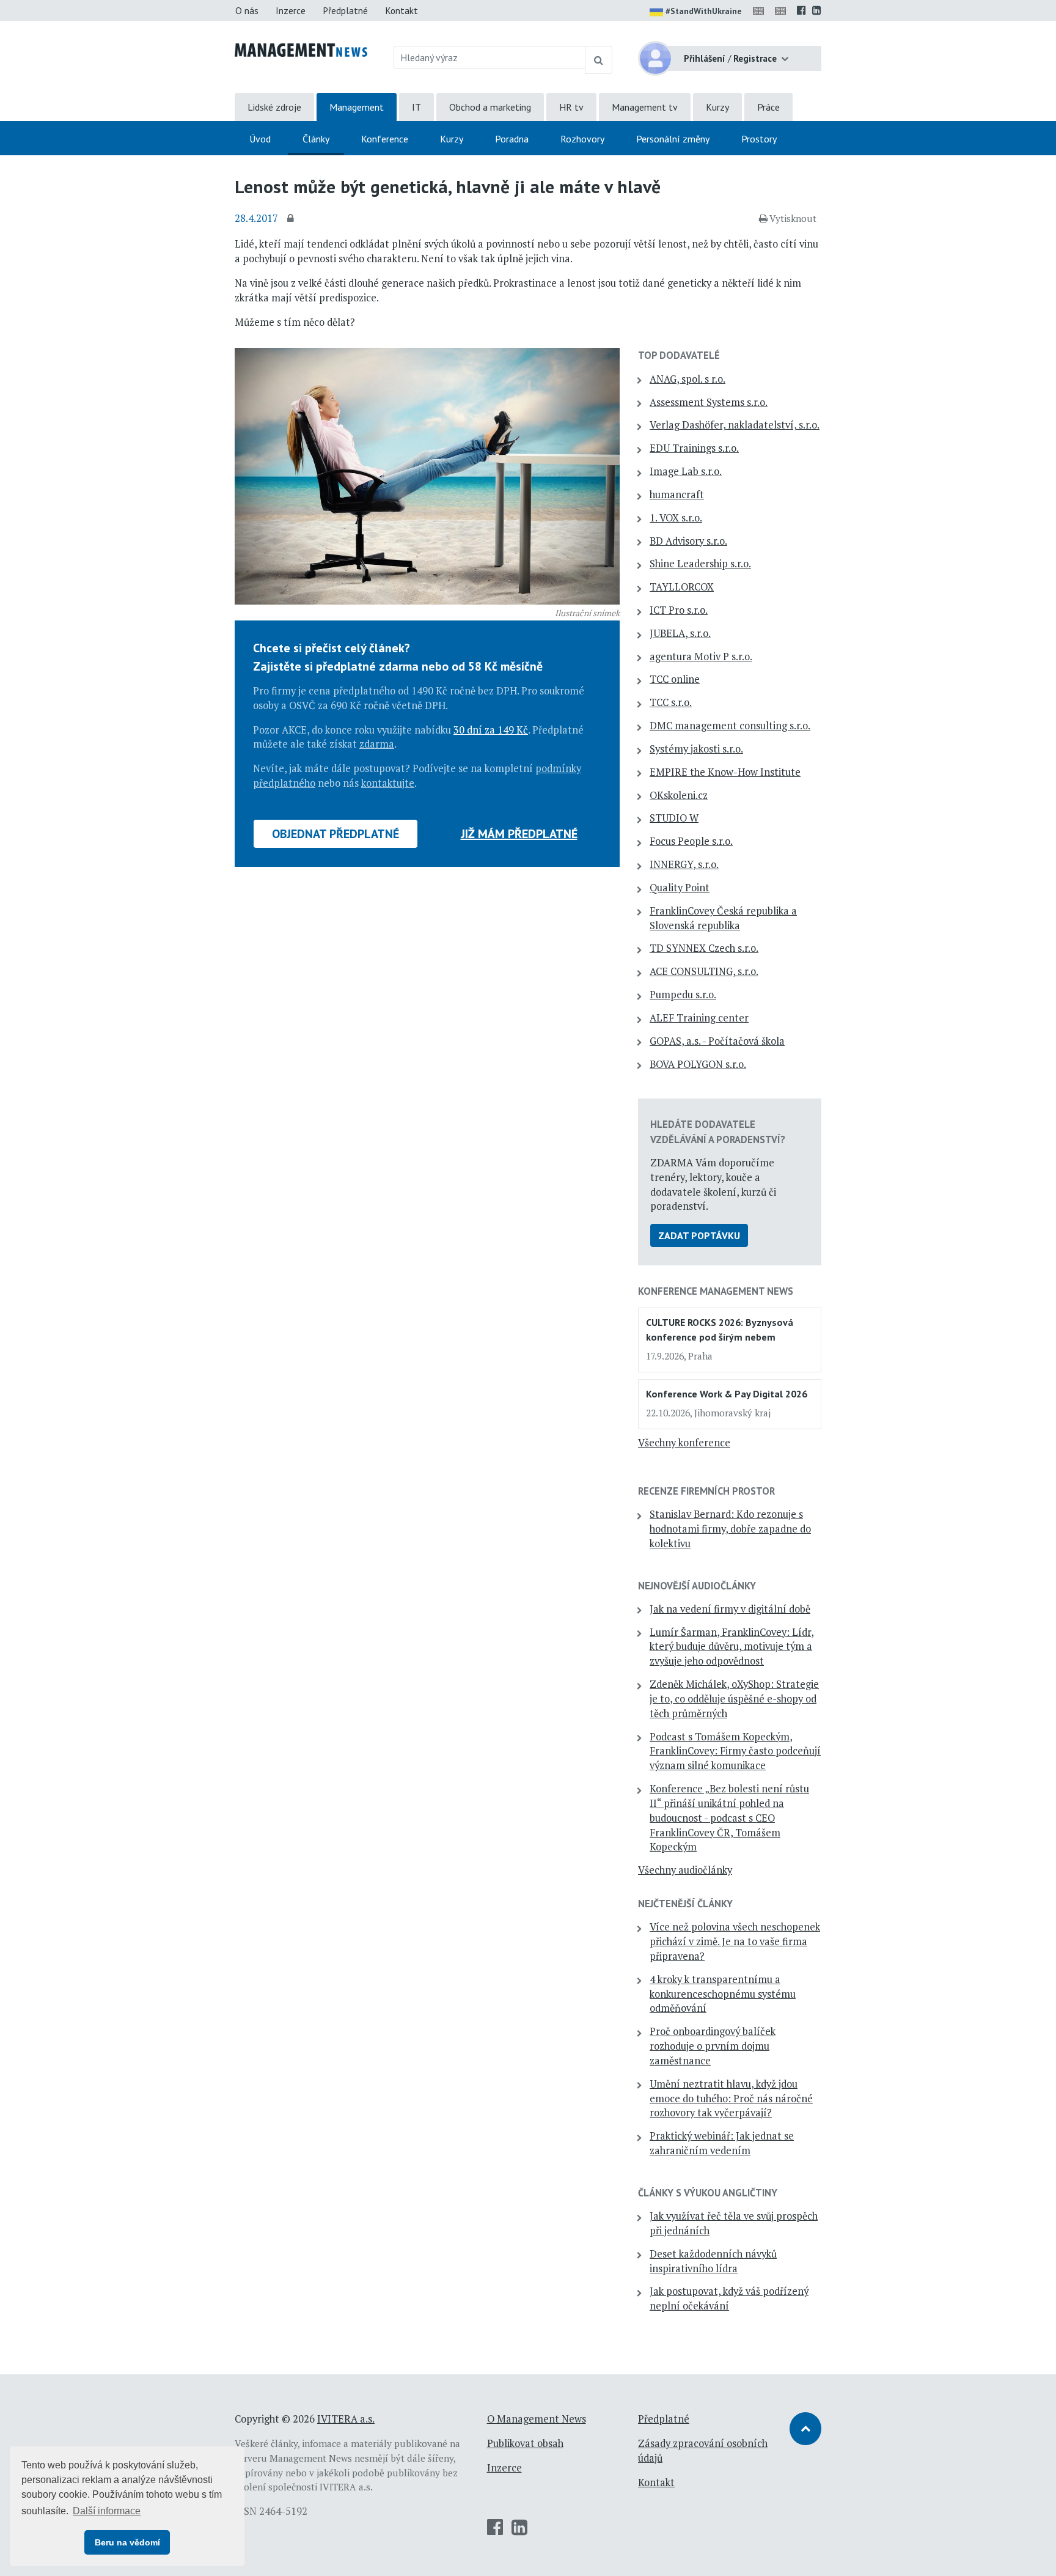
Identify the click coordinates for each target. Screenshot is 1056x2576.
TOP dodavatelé (679, 355)
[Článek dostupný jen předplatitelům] (292, 219)
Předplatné (345, 10)
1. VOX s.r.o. (676, 518)
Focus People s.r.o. (691, 841)
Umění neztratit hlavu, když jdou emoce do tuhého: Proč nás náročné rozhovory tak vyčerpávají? (731, 2099)
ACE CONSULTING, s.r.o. (704, 971)
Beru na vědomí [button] (127, 2542)
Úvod (260, 139)
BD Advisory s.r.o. (688, 541)
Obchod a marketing (490, 107)
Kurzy (717, 107)
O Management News (537, 2419)
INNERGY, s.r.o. (684, 864)
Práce (768, 107)
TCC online (675, 679)
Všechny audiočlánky (685, 1870)
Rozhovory (582, 139)
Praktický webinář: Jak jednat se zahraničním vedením (722, 2143)
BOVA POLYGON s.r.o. (698, 1064)
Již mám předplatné (519, 834)
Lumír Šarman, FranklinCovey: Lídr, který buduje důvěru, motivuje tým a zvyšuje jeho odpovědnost (732, 1647)
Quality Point (680, 888)
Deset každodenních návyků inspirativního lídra (713, 2261)
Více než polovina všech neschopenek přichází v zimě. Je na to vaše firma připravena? (735, 1941)
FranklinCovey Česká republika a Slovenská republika (723, 918)
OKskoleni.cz (679, 795)
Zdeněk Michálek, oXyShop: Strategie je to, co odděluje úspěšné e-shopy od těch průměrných (734, 1699)
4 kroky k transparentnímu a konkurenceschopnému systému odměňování (723, 1994)
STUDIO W (674, 818)
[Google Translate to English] (783, 10)
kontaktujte (388, 783)
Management (357, 107)
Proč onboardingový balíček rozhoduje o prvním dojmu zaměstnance (713, 2046)
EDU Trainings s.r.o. (694, 448)
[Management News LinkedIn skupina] (817, 10)
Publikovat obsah (525, 2443)
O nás (247, 10)
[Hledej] (599, 60)
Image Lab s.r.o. (686, 471)
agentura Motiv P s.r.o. (701, 657)
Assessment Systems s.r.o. (709, 402)
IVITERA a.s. (346, 2419)
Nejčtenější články (685, 1904)
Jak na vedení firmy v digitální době (730, 1609)
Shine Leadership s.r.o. (700, 564)
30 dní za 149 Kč (491, 730)
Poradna (512, 139)
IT (416, 107)
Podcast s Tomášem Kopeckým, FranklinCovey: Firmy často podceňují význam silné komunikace (735, 1751)
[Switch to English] (761, 10)
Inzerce (291, 10)
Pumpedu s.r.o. (683, 995)
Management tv (645, 107)
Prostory (759, 139)
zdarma (377, 744)
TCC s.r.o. (671, 702)
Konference (385, 139)
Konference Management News (716, 1291)
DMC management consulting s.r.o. (730, 726)
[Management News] (301, 49)
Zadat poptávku (699, 1235)
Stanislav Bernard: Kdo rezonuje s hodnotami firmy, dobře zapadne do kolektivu (730, 1529)
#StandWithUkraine (704, 11)
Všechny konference (684, 1443)
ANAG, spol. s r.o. (687, 379)
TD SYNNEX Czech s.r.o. (704, 948)
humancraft (677, 495)
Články (316, 139)
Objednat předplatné (335, 834)
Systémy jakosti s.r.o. (696, 749)
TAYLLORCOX (682, 587)
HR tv (571, 107)
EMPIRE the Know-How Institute (725, 772)
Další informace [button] (107, 2511)
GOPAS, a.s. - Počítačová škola (717, 1041)
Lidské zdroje (274, 107)
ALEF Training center (699, 1018)
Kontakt (402, 10)
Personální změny (673, 139)
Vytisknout (793, 218)
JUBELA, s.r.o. (680, 633)
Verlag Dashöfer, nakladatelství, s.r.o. (735, 425)
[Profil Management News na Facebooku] (801, 10)
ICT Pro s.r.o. (679, 610)
